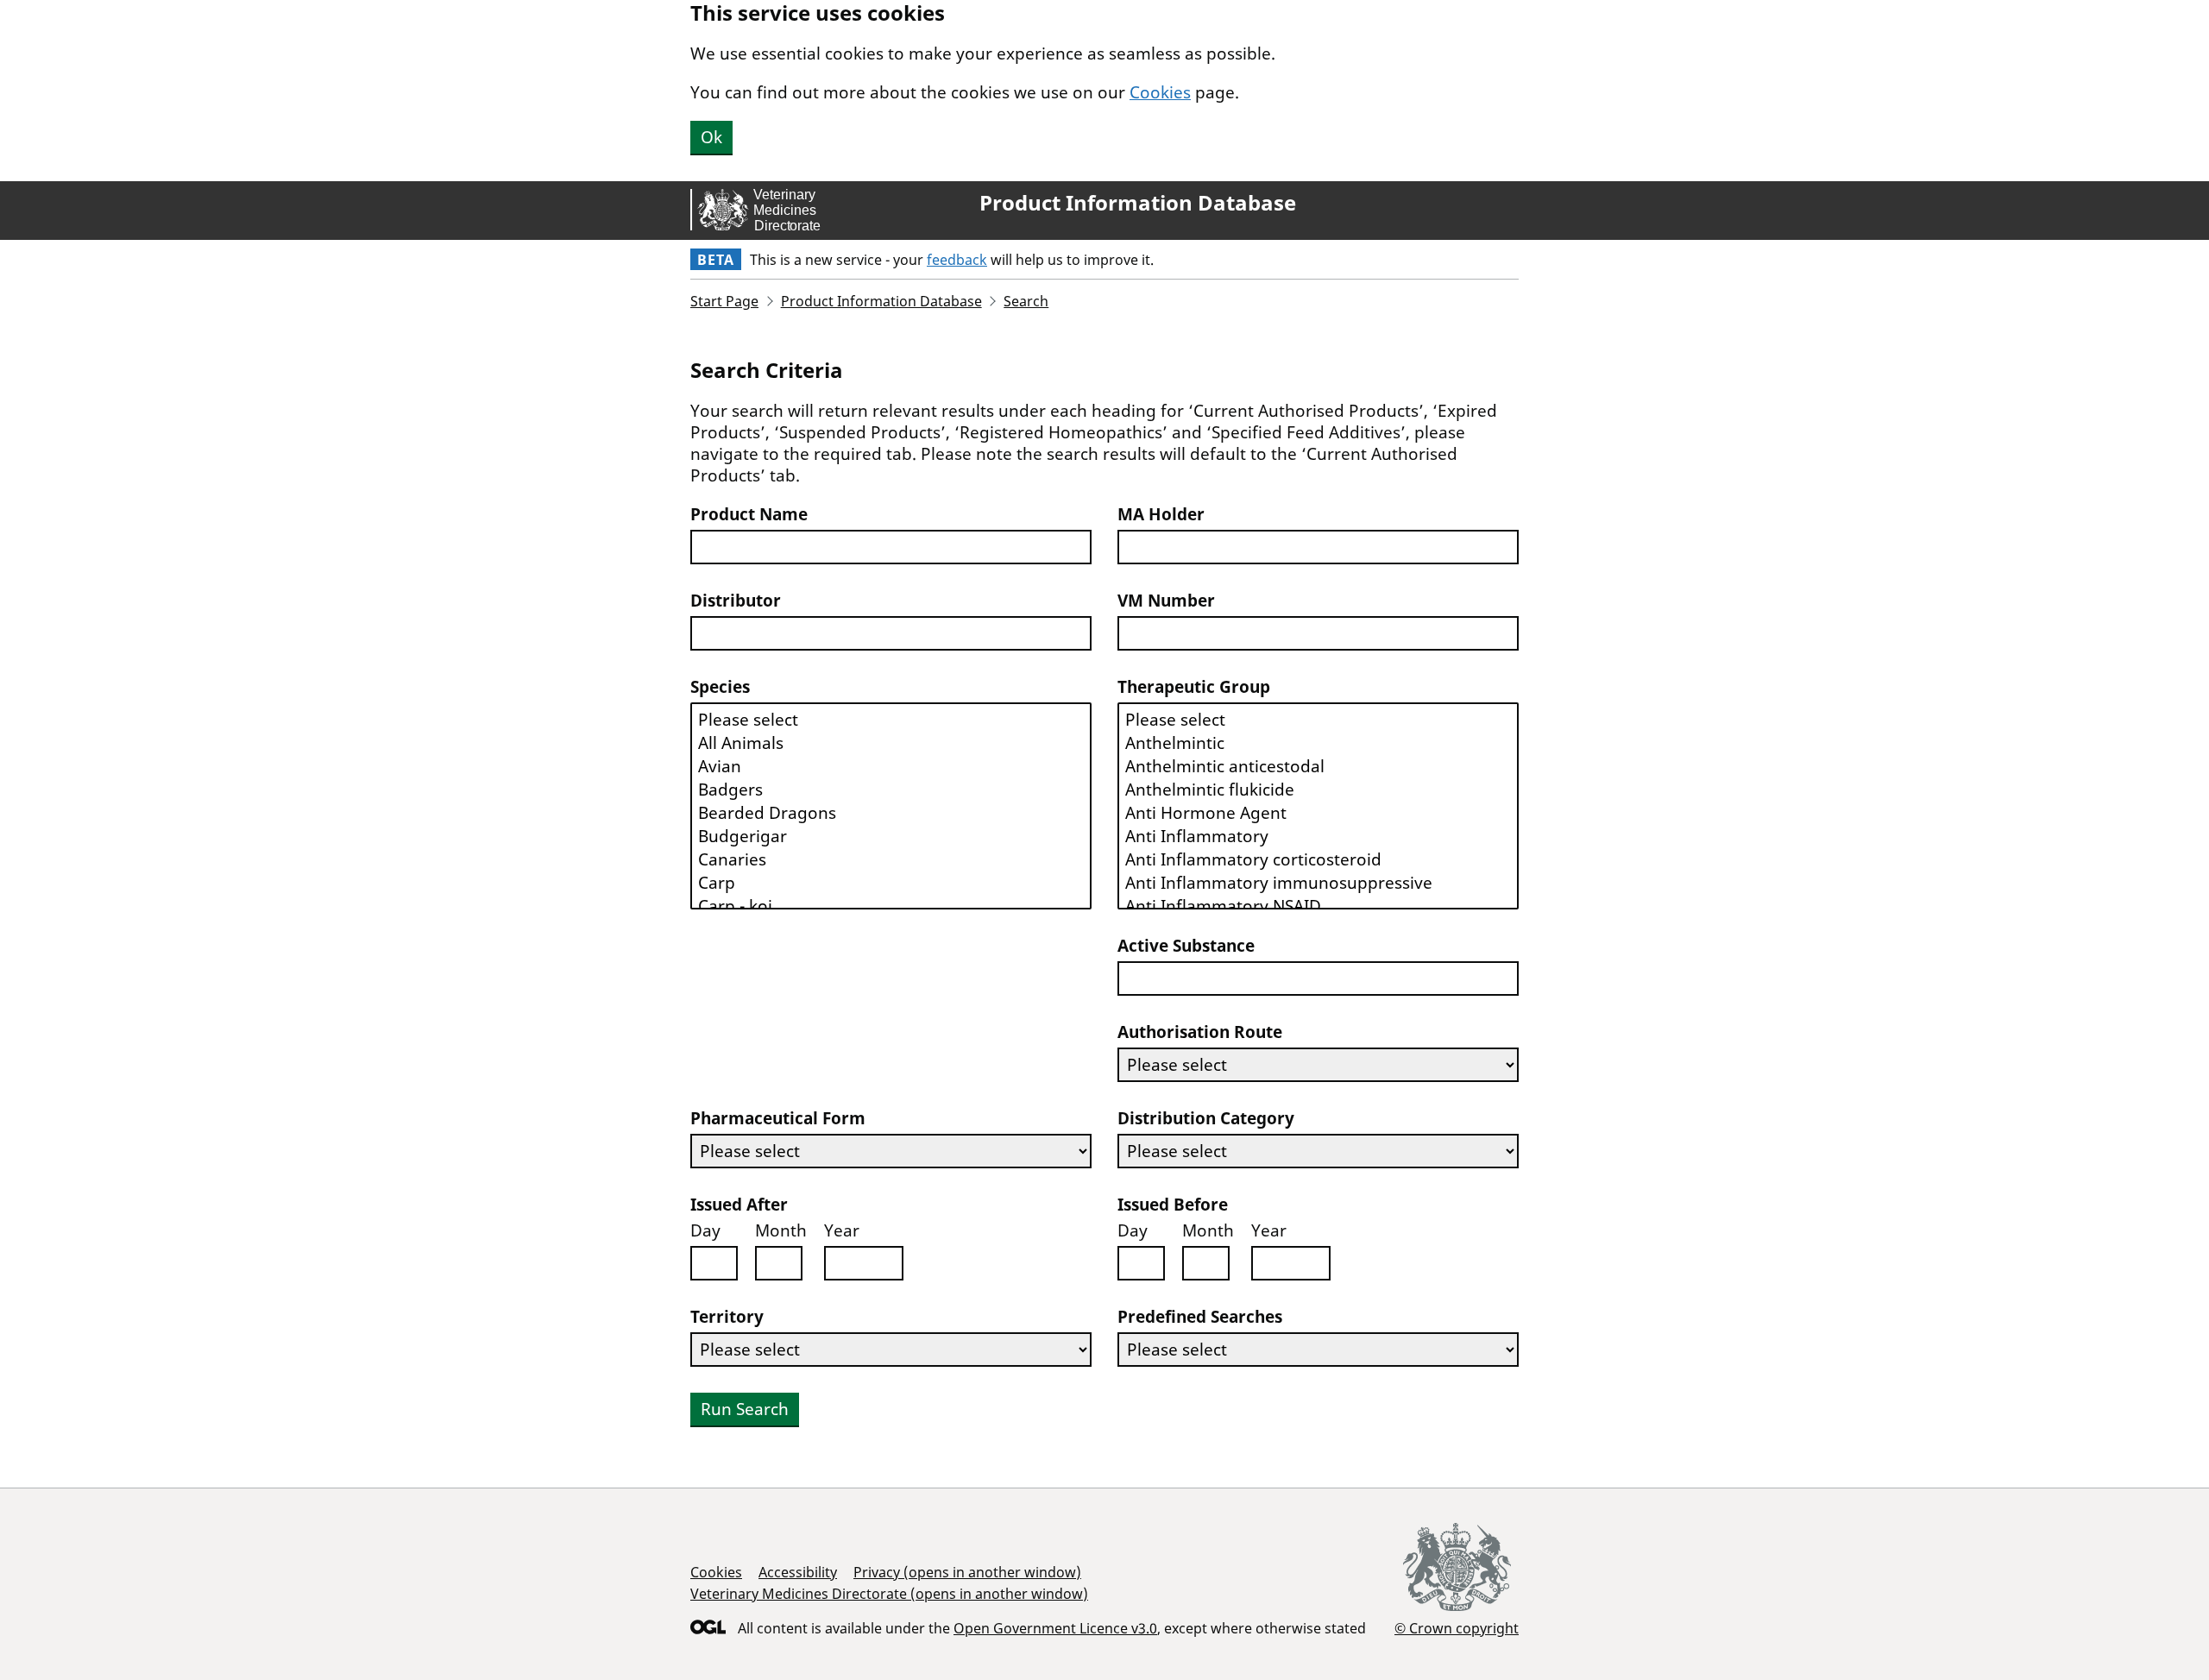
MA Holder (1161, 515)
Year (842, 1231)
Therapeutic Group (1194, 687)
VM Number (1166, 601)
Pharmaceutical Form (778, 1119)
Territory (727, 1317)
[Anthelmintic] (1318, 743)
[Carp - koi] (891, 906)
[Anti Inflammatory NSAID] (1318, 906)
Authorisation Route (1200, 1032)
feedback (957, 260)
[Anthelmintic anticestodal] (1318, 767)
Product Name (749, 515)
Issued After (739, 1205)
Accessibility (798, 1572)
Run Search (745, 1409)
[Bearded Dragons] (891, 813)
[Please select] (891, 720)
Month (781, 1231)
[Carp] (891, 883)
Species (720, 687)
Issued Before (1173, 1205)
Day (705, 1231)
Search (1026, 301)
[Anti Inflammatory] (1318, 837)
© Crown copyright (1457, 1628)
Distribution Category (1206, 1119)
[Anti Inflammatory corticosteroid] (1318, 860)
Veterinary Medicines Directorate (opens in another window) (889, 1594)
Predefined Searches (1200, 1317)
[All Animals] (891, 743)
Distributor (736, 601)
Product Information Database (1138, 203)
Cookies (1160, 92)
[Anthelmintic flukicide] (1318, 790)
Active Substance (1186, 946)
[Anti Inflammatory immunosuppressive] (1318, 883)
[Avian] (891, 767)
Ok (711, 137)
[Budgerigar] (891, 837)
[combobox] (891, 547)
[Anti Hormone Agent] (1318, 813)
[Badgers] (891, 790)
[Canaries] (891, 860)
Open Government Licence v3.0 (1055, 1628)
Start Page (724, 301)
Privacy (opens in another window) (967, 1572)
